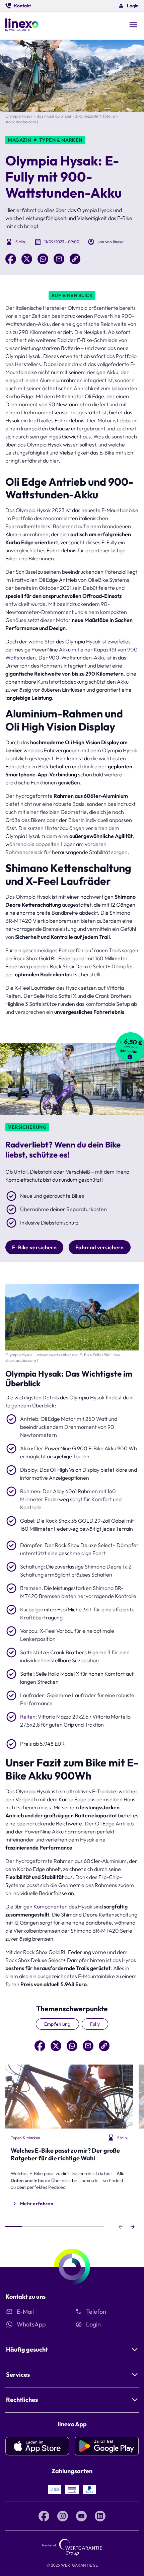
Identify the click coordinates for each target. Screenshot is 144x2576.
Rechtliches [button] (22, 2400)
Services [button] (18, 2375)
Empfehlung (57, 2024)
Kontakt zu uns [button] (25, 2296)
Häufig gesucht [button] (27, 2349)
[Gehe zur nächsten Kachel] (133, 2227)
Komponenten (51, 1906)
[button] (18, 6)
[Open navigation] (133, 25)
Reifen (28, 1717)
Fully (95, 2024)
